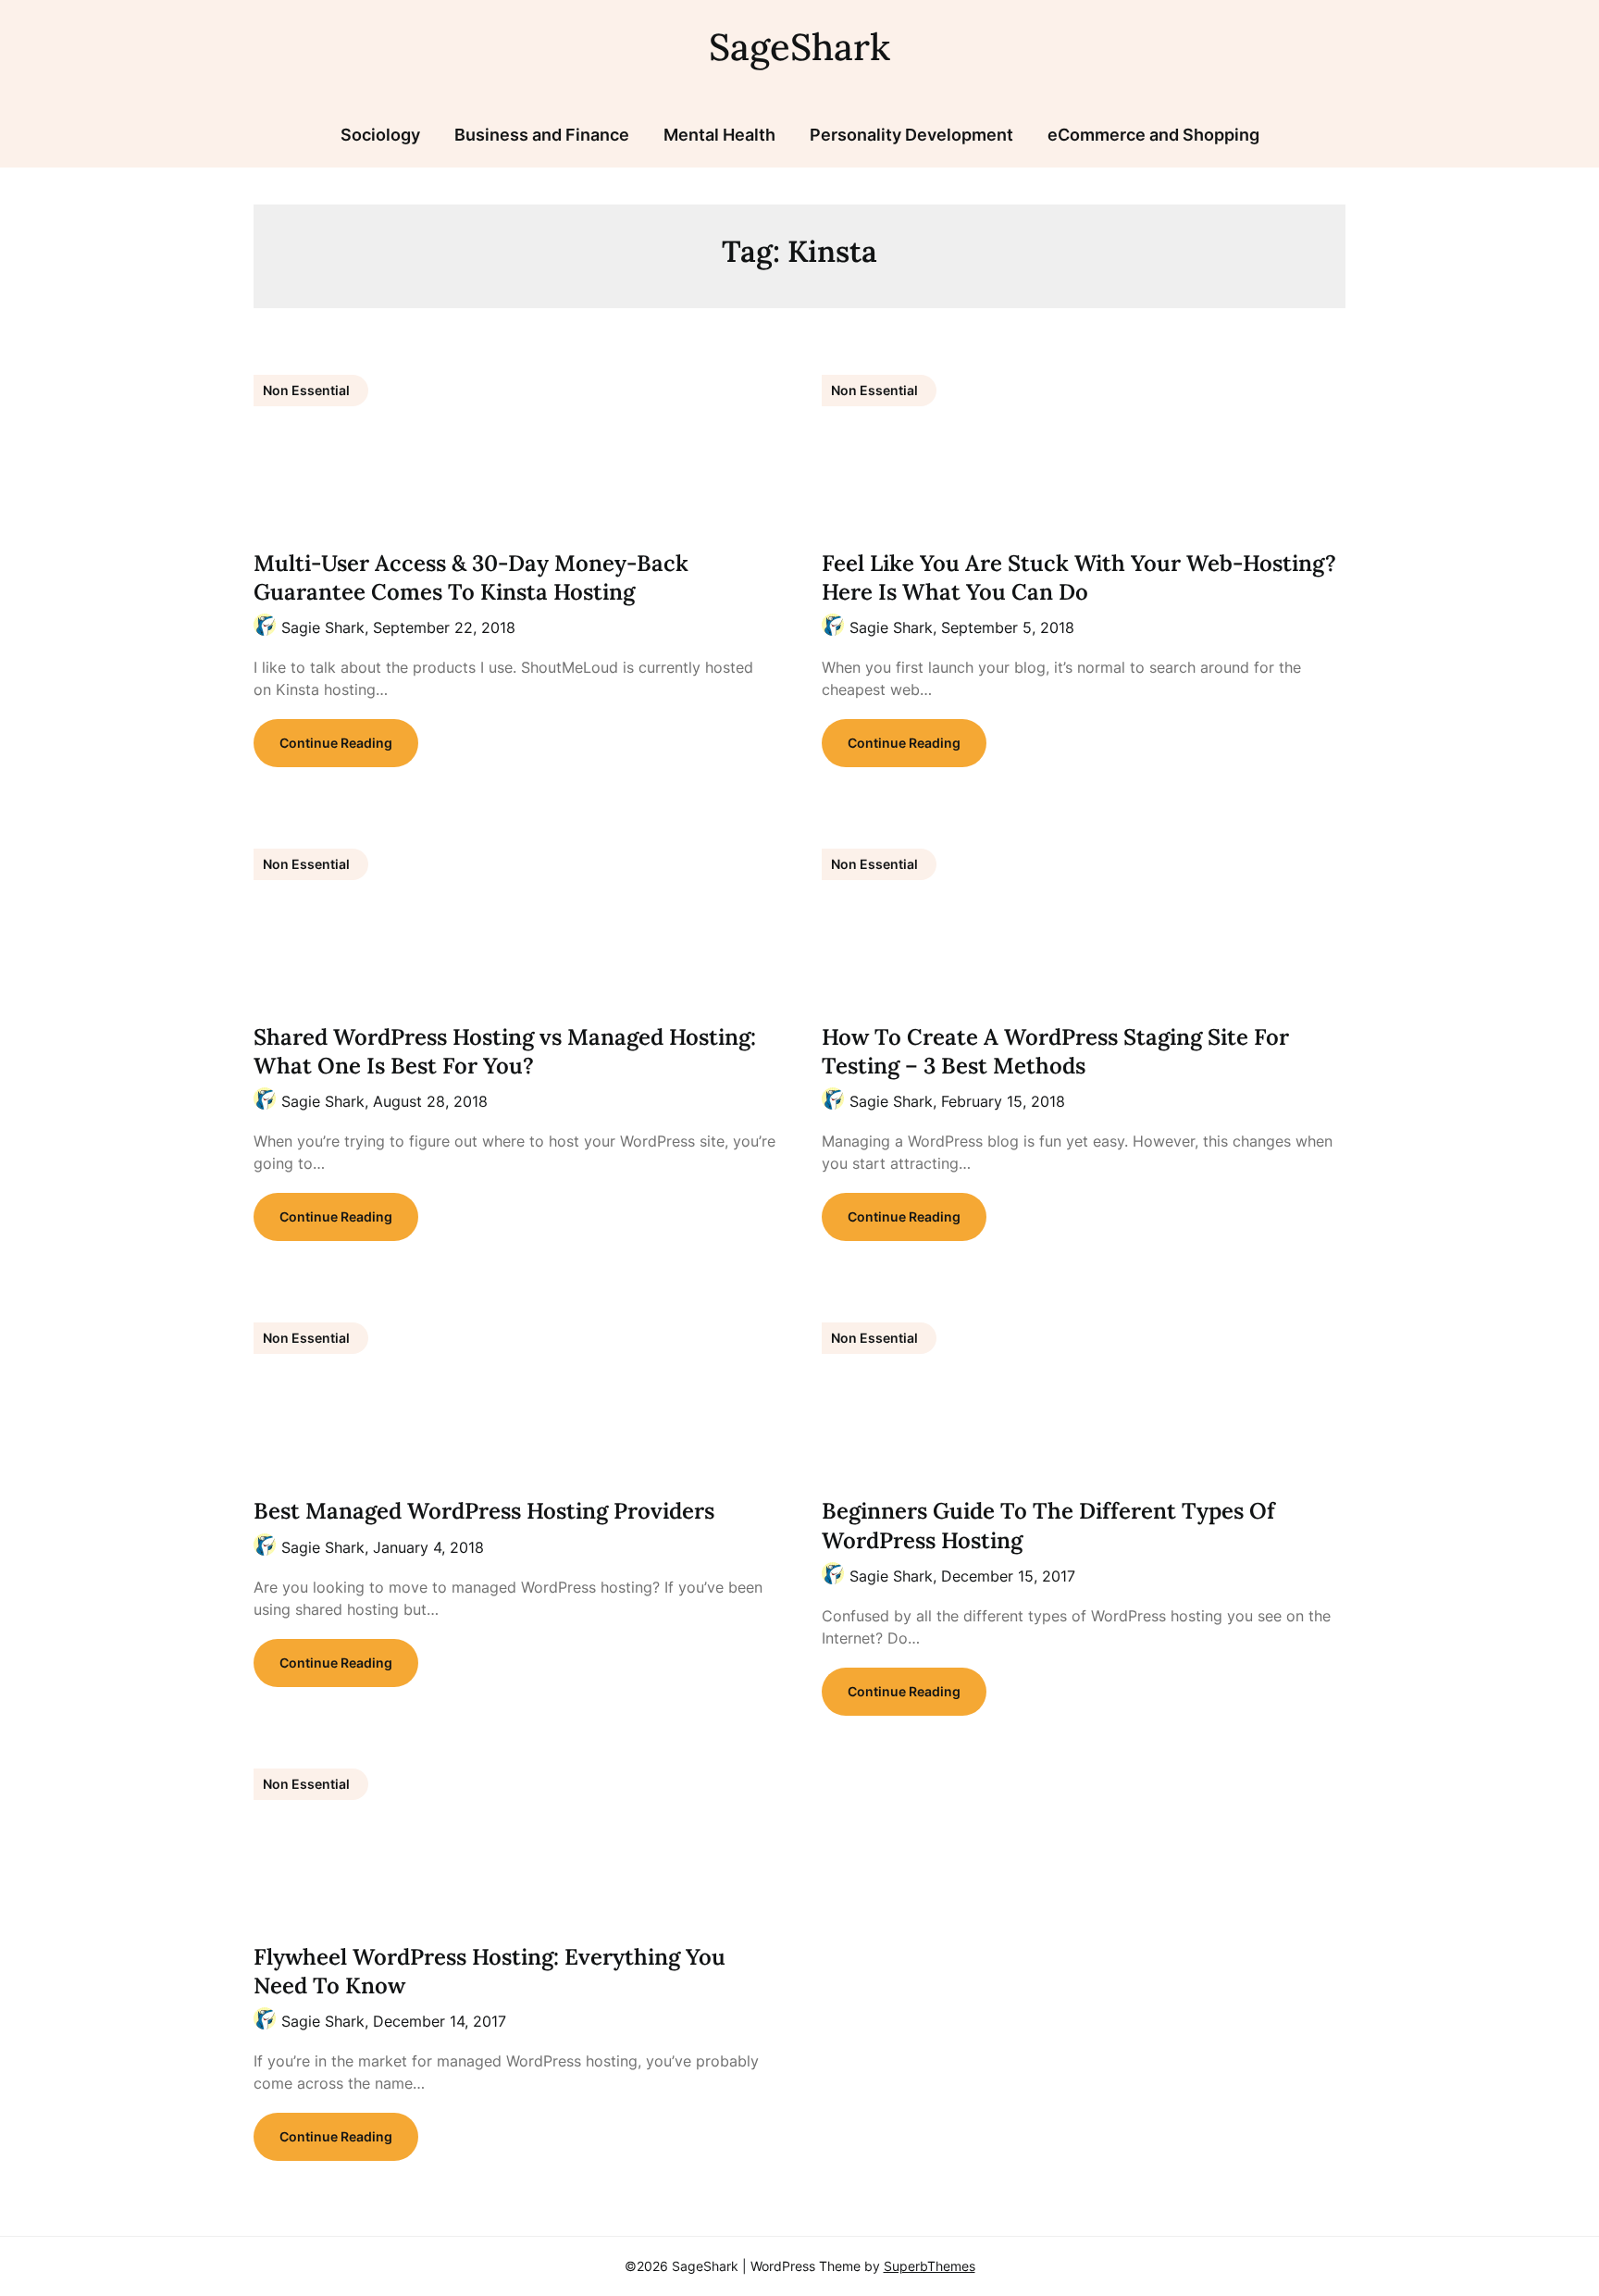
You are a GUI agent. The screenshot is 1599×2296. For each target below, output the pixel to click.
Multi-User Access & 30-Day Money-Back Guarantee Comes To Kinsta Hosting (471, 577)
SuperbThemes (930, 2266)
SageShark (799, 47)
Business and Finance (542, 135)
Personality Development (911, 135)
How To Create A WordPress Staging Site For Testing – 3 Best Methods (1055, 1051)
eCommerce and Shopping (1153, 135)
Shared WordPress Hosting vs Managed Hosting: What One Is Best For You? (505, 1051)
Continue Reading (336, 743)
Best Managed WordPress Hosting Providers (484, 1511)
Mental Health (719, 135)
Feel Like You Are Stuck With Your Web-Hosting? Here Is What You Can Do (1079, 577)
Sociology (380, 135)
